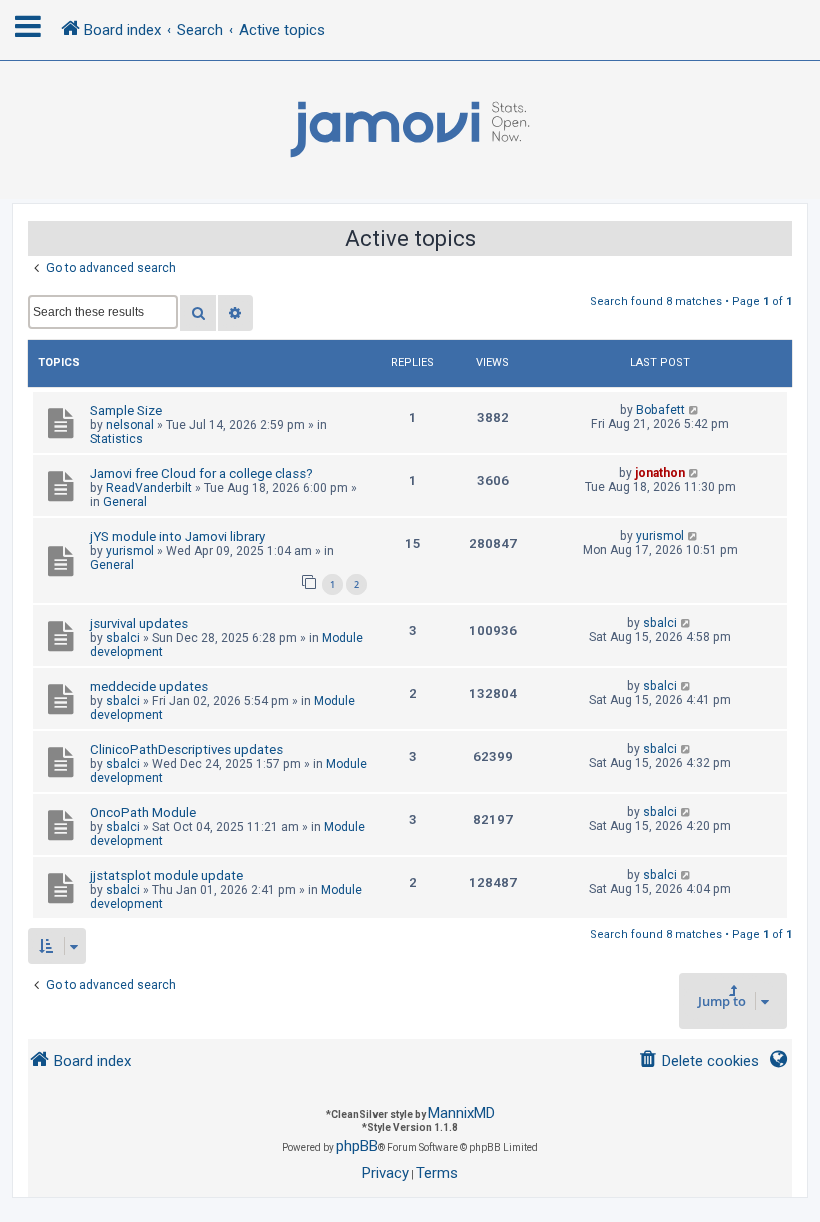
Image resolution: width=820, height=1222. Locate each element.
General (125, 502)
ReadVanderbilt (149, 488)
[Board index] (410, 130)
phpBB (357, 1146)
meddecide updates (149, 686)
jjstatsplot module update (166, 875)
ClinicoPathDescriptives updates (186, 749)
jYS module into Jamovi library (177, 536)
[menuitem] (698, 1061)
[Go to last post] (694, 410)
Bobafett (660, 410)
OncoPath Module (143, 812)
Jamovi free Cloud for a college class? (201, 473)
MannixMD (461, 1113)
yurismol (130, 551)
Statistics (116, 439)
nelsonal (130, 425)
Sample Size (126, 410)
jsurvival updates (139, 623)
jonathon (660, 473)
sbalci (123, 638)
